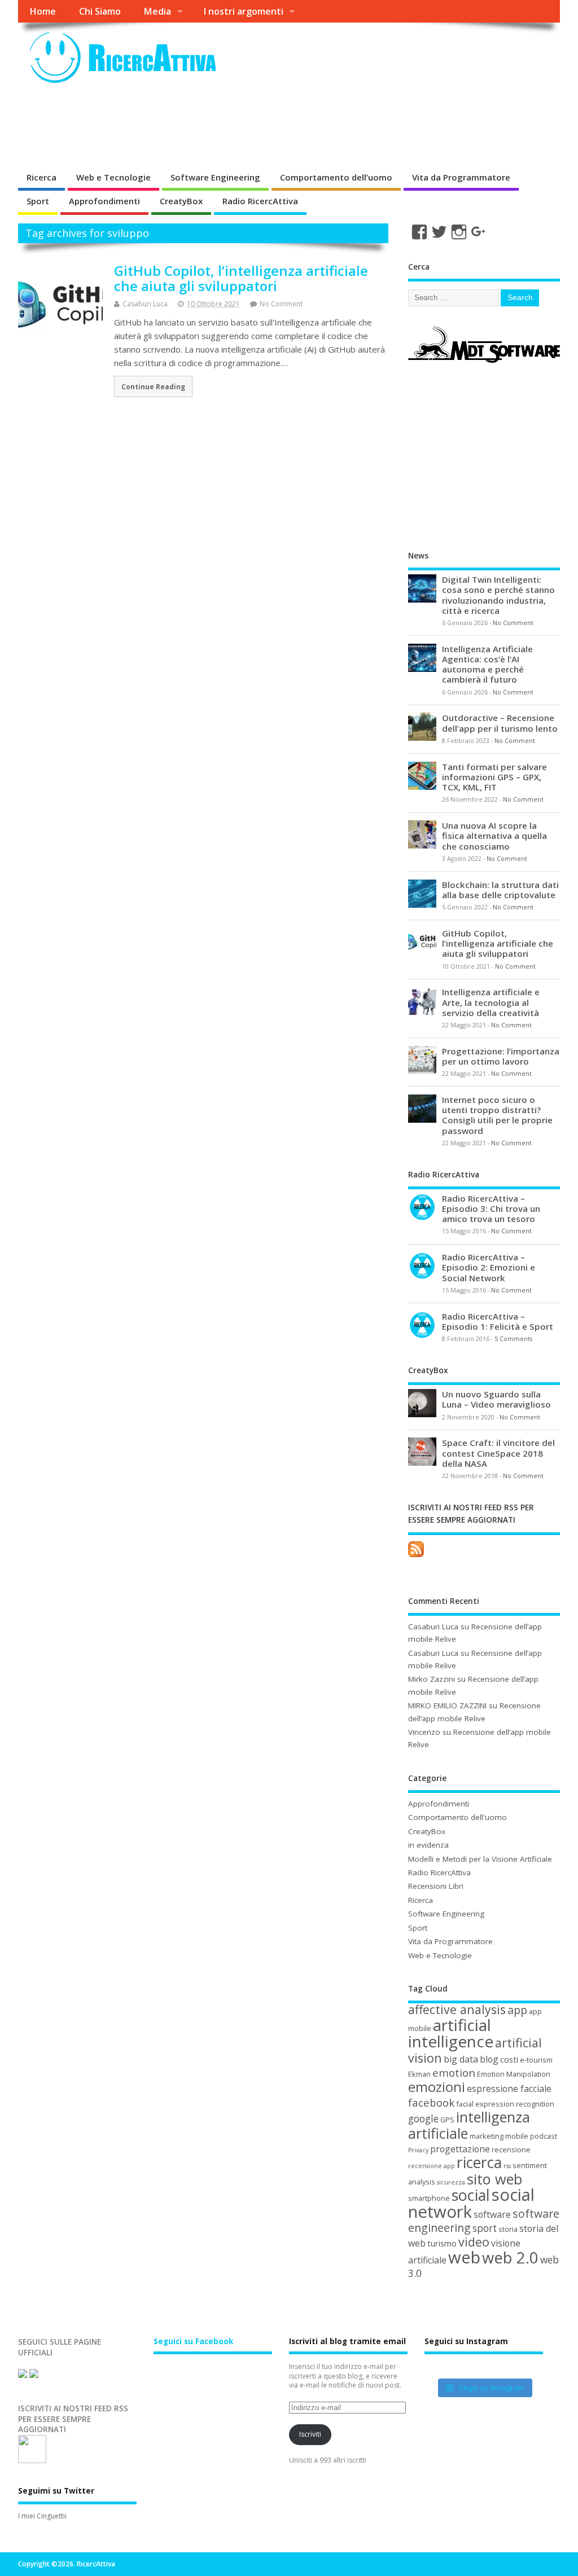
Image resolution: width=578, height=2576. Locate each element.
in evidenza (428, 1845)
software (492, 2214)
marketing (487, 2136)
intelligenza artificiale (469, 2125)
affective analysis (457, 2009)
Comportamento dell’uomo (336, 177)
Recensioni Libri (436, 1886)
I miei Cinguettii (42, 2516)
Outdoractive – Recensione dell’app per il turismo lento (500, 723)
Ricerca (41, 177)
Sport (38, 201)
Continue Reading (153, 386)
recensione (511, 2149)
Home (43, 11)
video (474, 2242)
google (423, 2119)
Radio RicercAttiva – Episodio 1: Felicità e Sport (498, 1321)
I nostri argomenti (243, 11)
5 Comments (513, 1339)
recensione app (432, 2166)
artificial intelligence (451, 2033)
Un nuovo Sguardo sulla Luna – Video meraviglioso (496, 1399)
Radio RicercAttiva (260, 201)
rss (507, 2166)
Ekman (419, 2074)
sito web (494, 2179)
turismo (442, 2243)
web (464, 2257)
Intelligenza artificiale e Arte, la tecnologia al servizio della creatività (491, 1002)
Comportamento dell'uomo (457, 1817)
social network (471, 2203)
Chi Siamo (100, 11)
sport (485, 2228)
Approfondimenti (104, 201)
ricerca (479, 2162)
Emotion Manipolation (514, 2074)
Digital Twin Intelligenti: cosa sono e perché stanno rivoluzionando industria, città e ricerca (498, 595)
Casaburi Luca (145, 304)
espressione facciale (509, 2089)
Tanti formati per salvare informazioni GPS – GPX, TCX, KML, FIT (494, 777)
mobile (517, 2136)
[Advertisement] (224, 126)
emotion (454, 2072)
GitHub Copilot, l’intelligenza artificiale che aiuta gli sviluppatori (241, 278)
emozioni (437, 2087)
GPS (447, 2120)
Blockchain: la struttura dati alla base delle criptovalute (500, 890)
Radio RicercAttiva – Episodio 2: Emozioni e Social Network (489, 1267)
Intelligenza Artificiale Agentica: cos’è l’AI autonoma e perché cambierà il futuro (487, 664)
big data (461, 2059)
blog (489, 2059)
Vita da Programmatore (461, 177)
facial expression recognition (505, 2104)
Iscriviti (310, 2434)
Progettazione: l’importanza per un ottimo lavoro (501, 1056)
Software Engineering (215, 177)
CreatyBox (181, 201)
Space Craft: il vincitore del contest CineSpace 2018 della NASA (498, 1453)
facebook (431, 2102)
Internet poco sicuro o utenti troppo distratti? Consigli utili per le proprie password (497, 1115)
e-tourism (536, 2060)
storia (508, 2229)
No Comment (281, 304)
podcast (544, 2136)
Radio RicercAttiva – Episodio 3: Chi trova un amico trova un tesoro (491, 1208)
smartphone (429, 2198)
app (517, 2010)
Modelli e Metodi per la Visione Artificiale (480, 1859)
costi (509, 2059)
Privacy (418, 2150)
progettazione (460, 2149)
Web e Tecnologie (113, 177)
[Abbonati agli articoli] (416, 1557)
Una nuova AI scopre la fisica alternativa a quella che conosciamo (494, 836)
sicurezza (451, 2182)
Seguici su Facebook (193, 2341)
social (471, 2195)
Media (157, 11)
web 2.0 (510, 2258)
